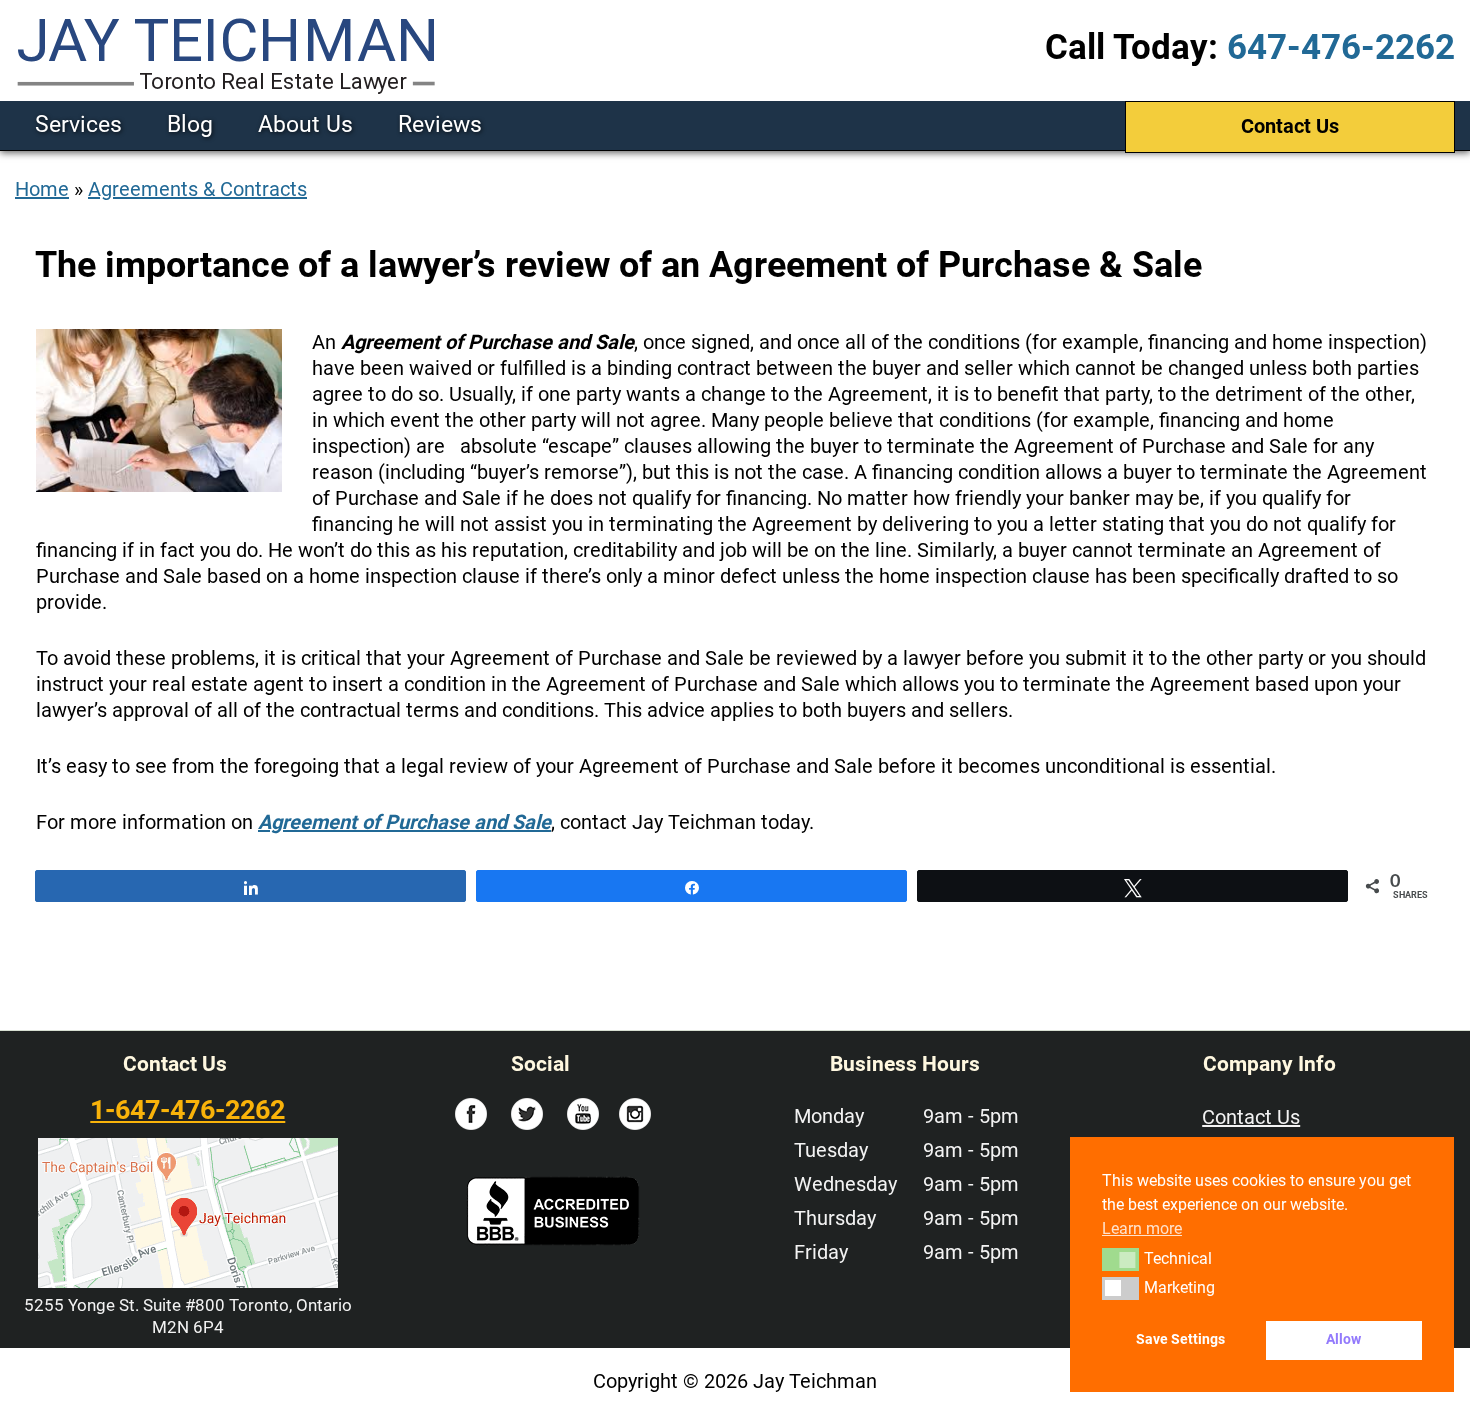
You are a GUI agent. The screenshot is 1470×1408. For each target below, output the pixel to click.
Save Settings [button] (1180, 1339)
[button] (1120, 1259)
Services (78, 124)
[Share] (250, 886)
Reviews (440, 124)
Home (42, 189)
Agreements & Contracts (197, 189)
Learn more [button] (1142, 1228)
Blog (190, 124)
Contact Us (1290, 126)
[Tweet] (1132, 886)
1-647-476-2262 (187, 1110)
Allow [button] (1343, 1339)
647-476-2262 (1341, 47)
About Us (305, 124)
